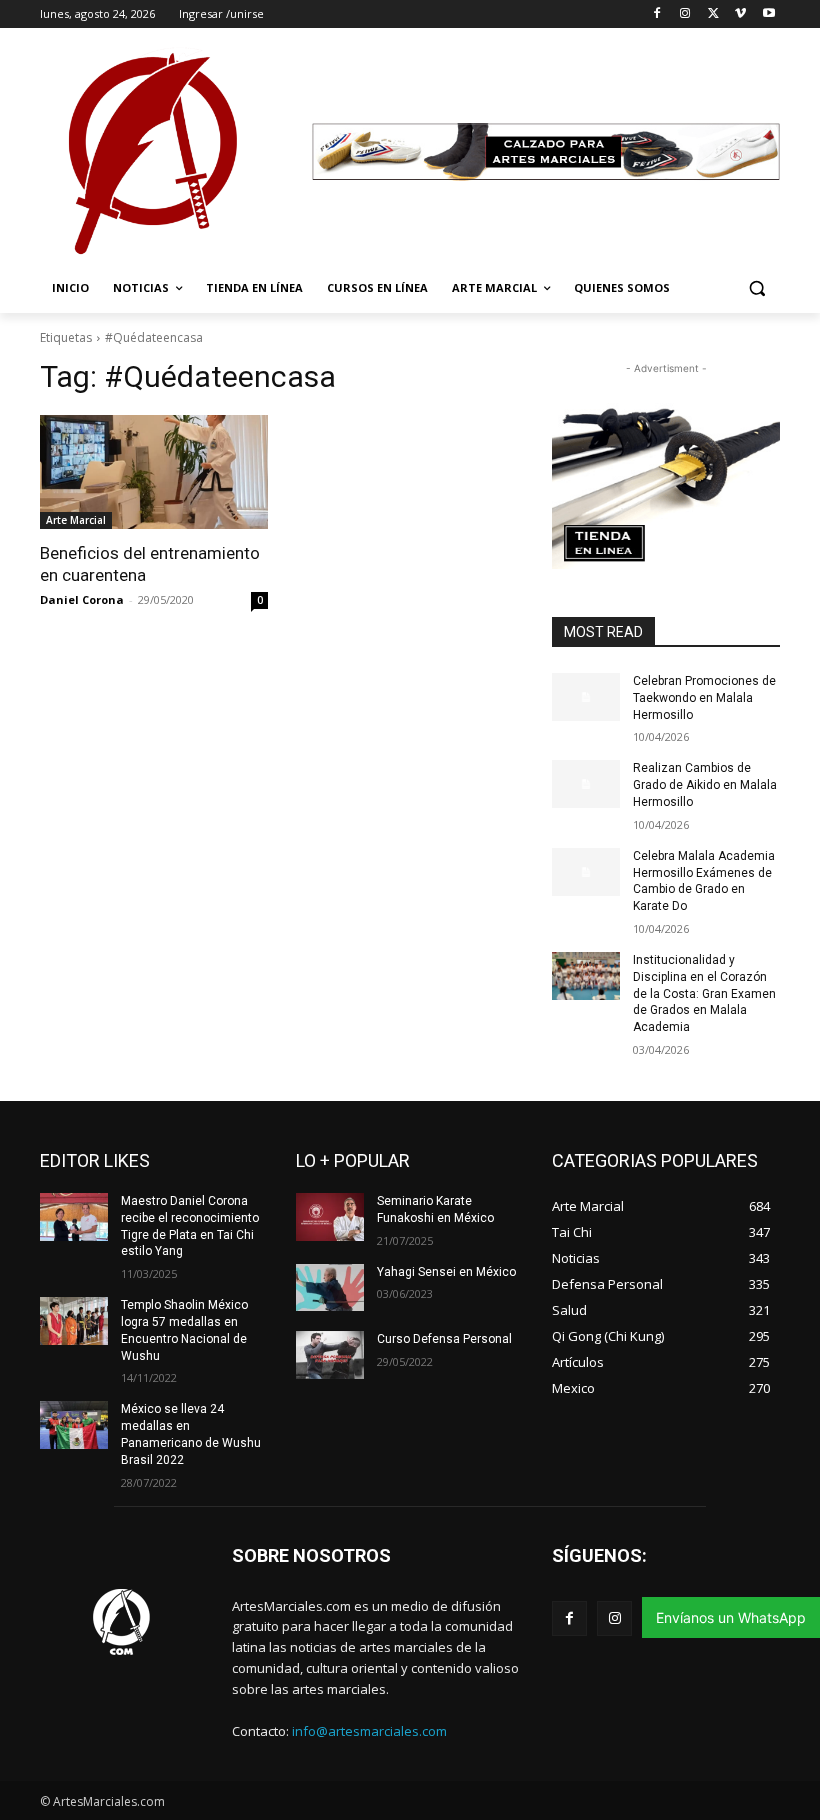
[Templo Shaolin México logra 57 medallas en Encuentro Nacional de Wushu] (74, 1321)
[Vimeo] (740, 14)
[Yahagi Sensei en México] (330, 1288)
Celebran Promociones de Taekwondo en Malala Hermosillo (704, 698)
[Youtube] (768, 14)
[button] (756, 288)
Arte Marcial (76, 520)
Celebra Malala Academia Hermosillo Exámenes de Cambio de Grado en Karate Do (704, 881)
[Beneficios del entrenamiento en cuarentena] (154, 472)
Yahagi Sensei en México (446, 1272)
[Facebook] (657, 14)
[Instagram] (685, 14)
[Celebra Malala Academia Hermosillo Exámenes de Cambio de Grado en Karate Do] (586, 872)
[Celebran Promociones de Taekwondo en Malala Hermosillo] (586, 697)
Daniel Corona (82, 599)
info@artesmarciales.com (369, 1731)
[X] (713, 14)
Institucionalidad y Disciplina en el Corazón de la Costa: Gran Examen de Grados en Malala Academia (704, 993)
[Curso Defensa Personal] (330, 1355)
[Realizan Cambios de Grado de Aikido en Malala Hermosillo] (586, 784)
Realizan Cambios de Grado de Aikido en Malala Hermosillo (705, 785)
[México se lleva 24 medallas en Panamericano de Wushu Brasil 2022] (74, 1425)
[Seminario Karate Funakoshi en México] (330, 1217)
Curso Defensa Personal (444, 1339)
